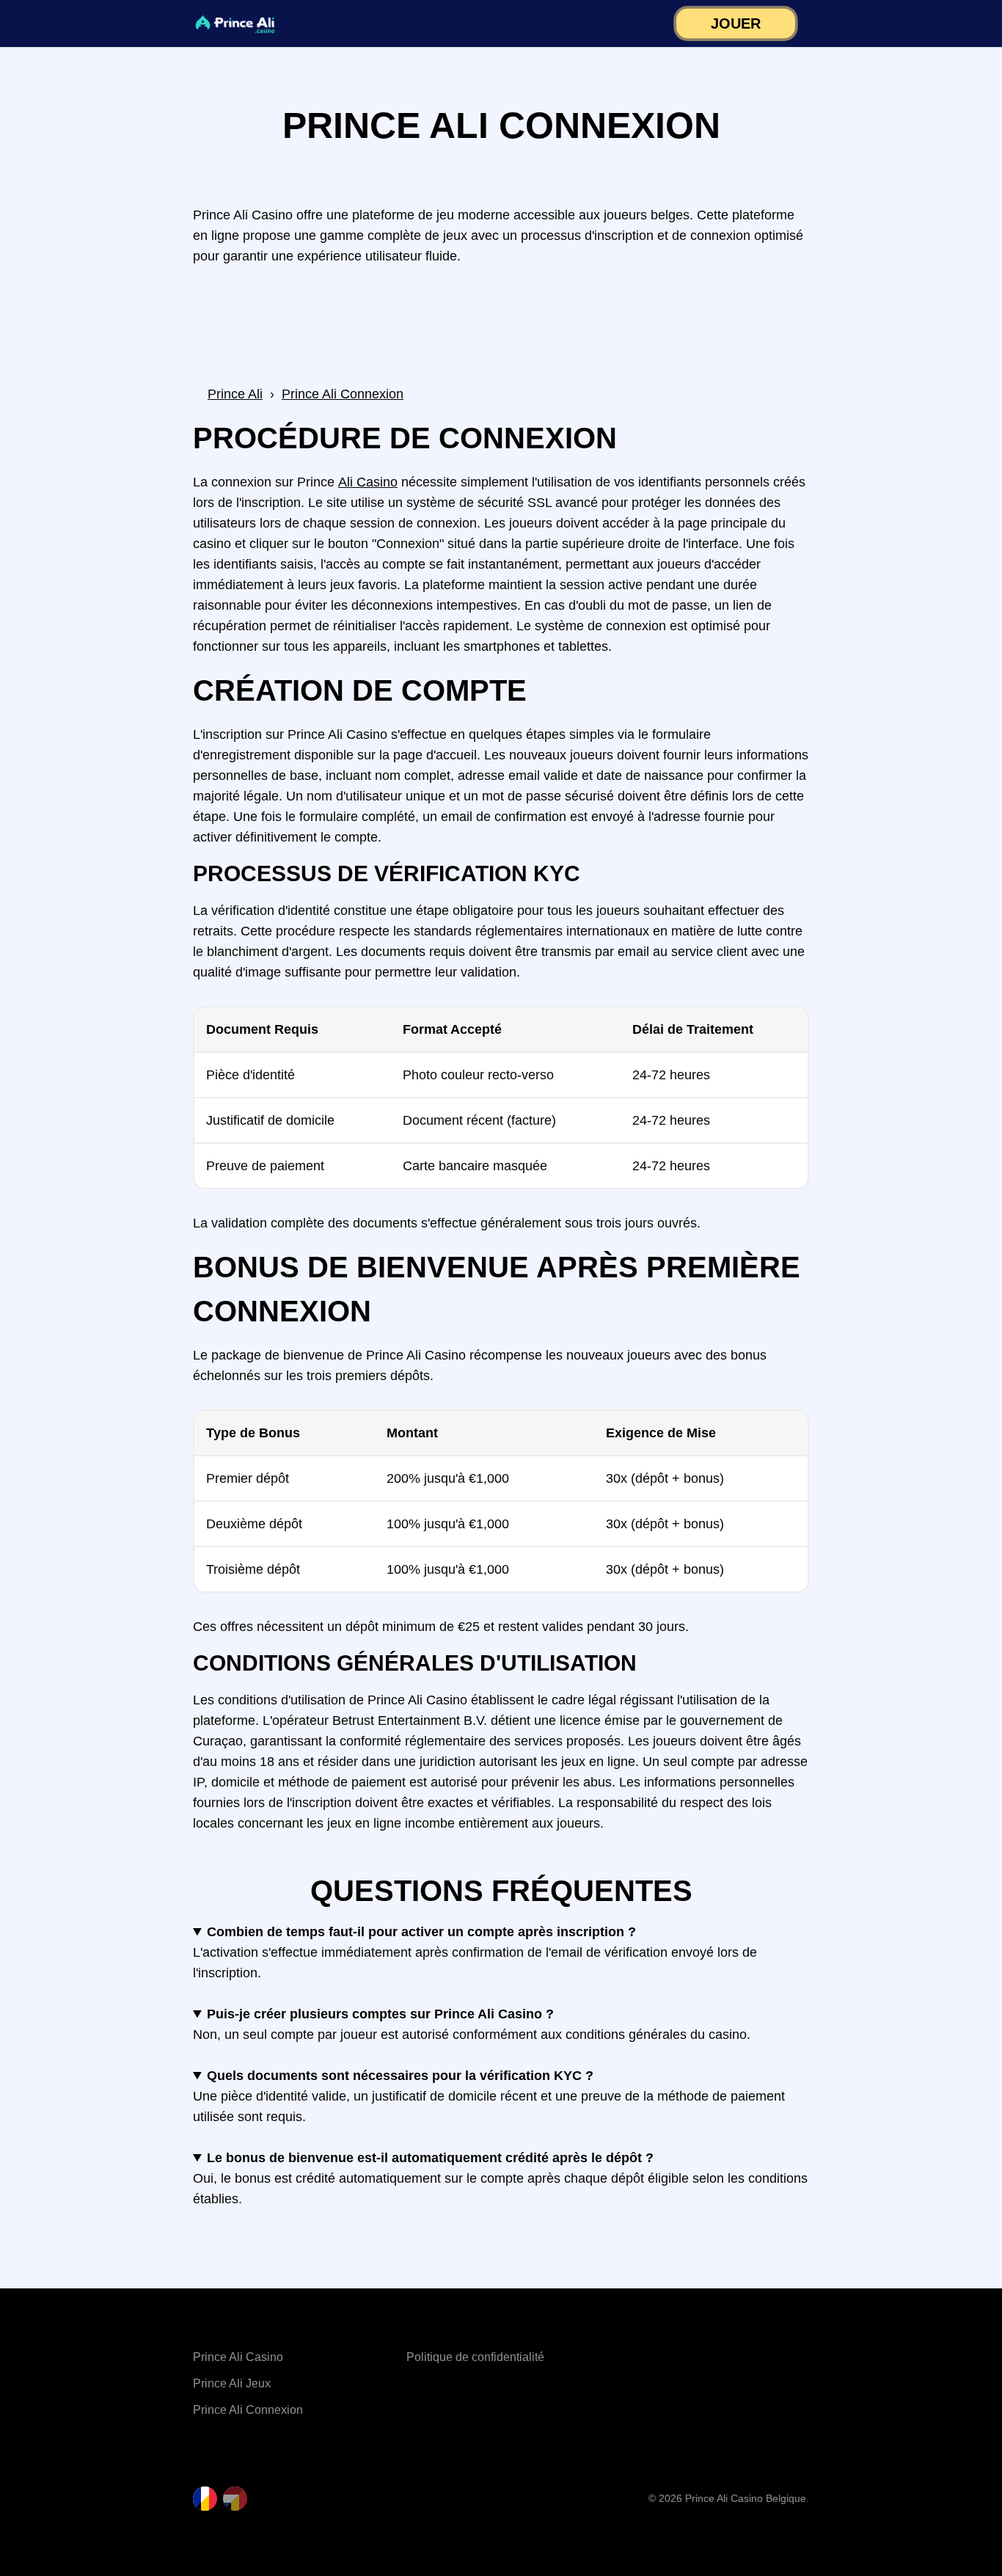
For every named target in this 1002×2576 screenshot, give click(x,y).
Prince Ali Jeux (232, 2383)
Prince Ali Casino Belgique (746, 2498)
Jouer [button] (736, 24)
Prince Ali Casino (238, 2357)
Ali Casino (368, 482)
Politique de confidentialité (475, 2357)
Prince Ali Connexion (248, 2410)
